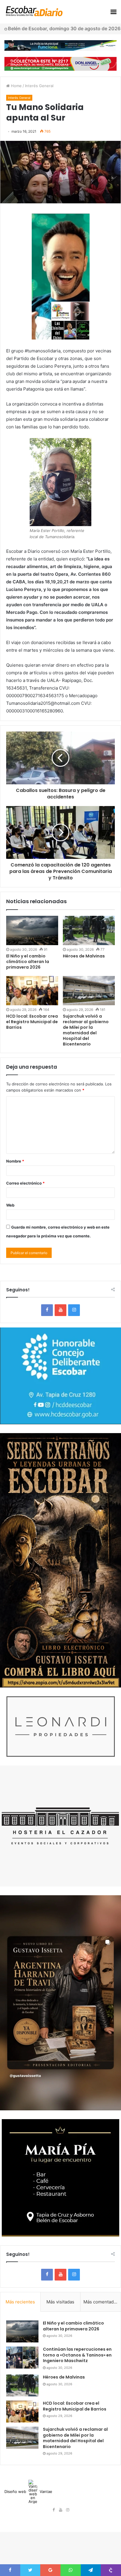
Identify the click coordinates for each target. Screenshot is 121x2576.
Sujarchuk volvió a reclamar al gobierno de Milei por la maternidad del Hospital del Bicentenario (86, 1030)
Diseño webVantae (28, 2491)
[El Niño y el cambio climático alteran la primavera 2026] (32, 930)
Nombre (15, 1161)
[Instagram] (74, 1310)
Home (16, 86)
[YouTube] (60, 1310)
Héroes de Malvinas (84, 956)
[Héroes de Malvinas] (89, 930)
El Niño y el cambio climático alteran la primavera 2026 (28, 962)
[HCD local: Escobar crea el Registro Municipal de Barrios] (32, 991)
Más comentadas (101, 2302)
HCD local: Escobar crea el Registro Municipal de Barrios (32, 1022)
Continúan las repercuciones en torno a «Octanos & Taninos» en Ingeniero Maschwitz (77, 2355)
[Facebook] (47, 1310)
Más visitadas (60, 2302)
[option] (60, 172)
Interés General (39, 86)
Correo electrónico (25, 1183)
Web (10, 1205)
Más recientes (20, 2302)
